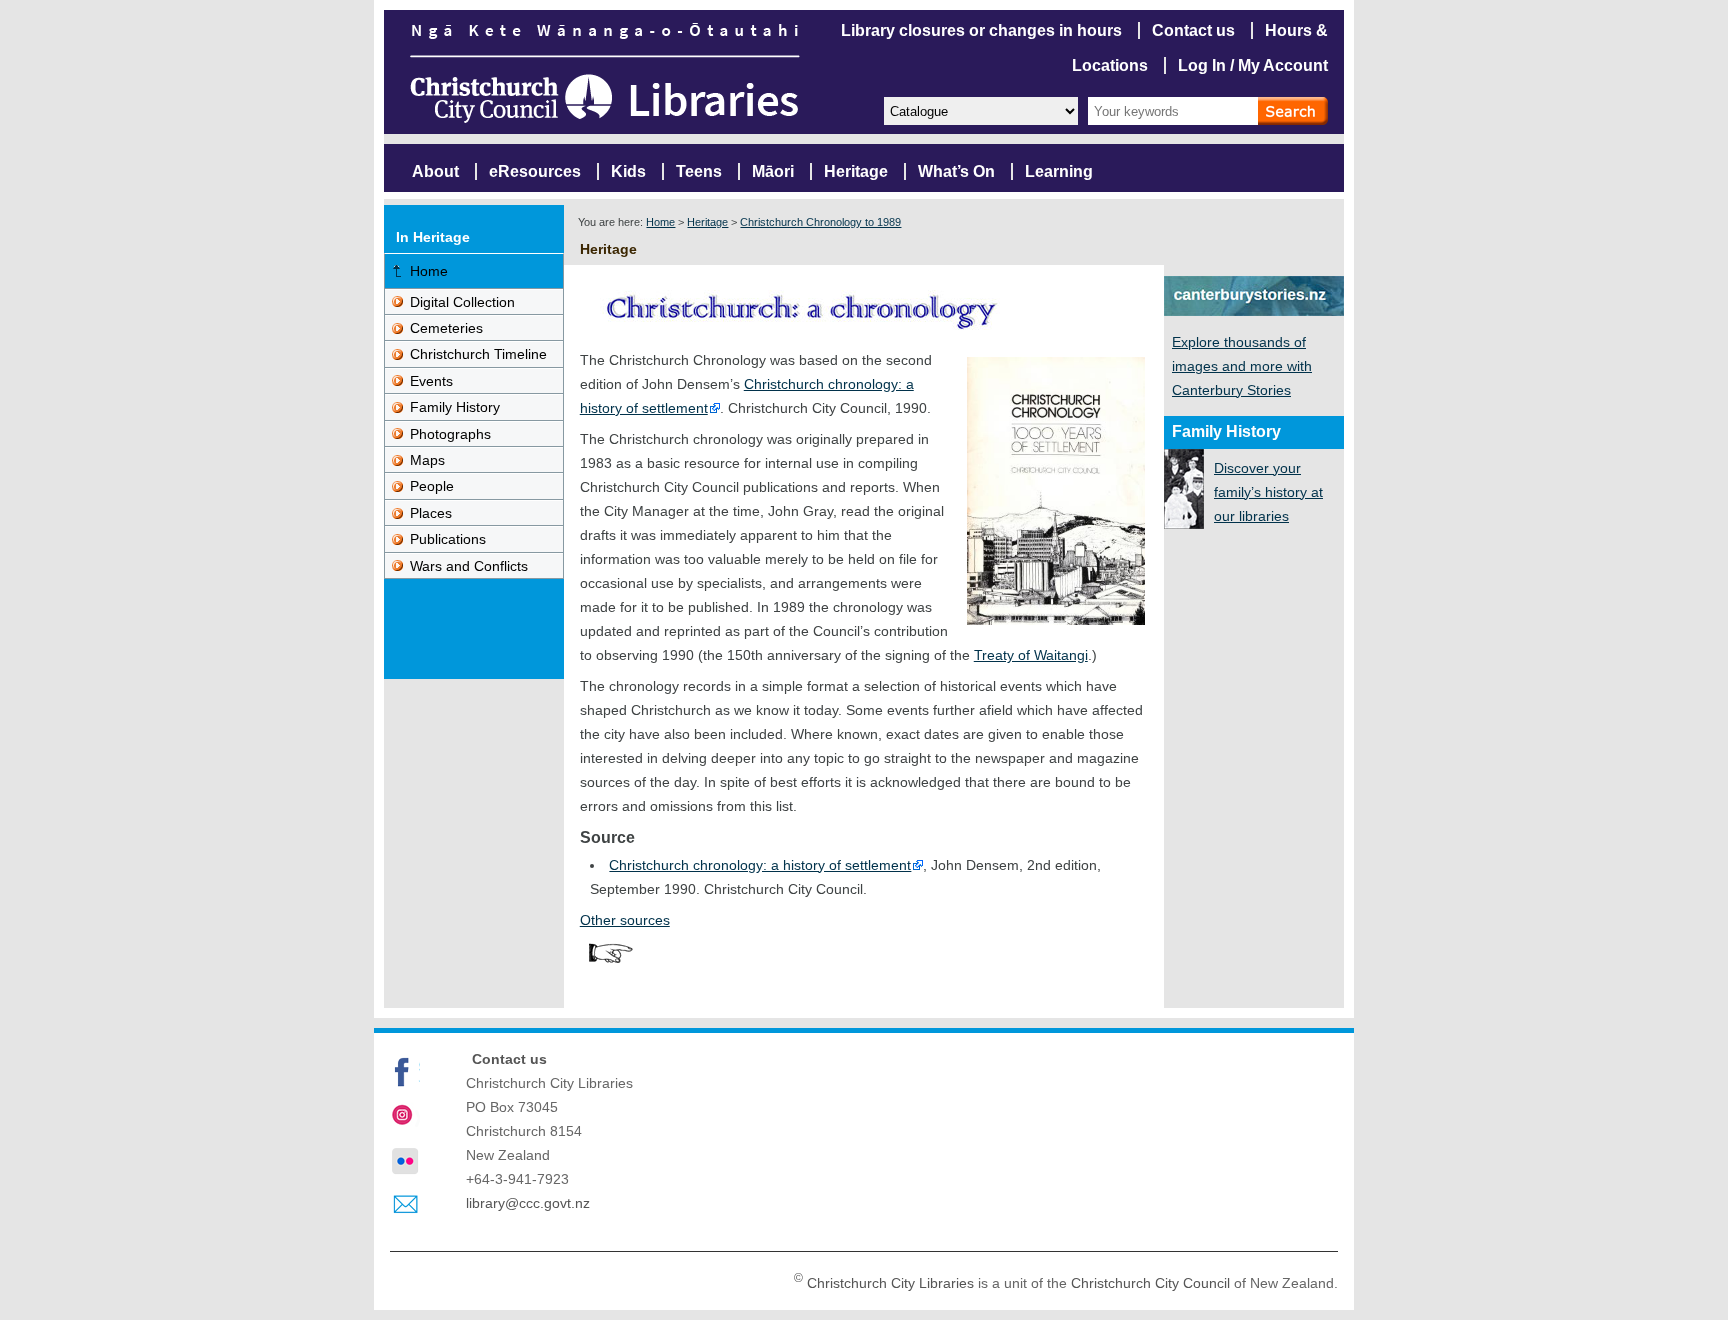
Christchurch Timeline (478, 354)
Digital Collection (462, 302)
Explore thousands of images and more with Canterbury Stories (1242, 366)
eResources (535, 171)
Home (660, 222)
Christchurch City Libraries (890, 1283)
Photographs (450, 434)
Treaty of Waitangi (1031, 655)
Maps (427, 460)
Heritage (856, 171)
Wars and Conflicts (469, 566)
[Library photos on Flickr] (405, 1161)
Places (431, 513)
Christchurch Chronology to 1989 (820, 222)
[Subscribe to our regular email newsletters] (405, 1205)
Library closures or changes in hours (981, 30)
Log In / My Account (1253, 65)
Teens (699, 171)
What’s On (956, 171)
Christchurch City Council (1150, 1283)
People (432, 486)
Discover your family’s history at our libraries (1268, 492)
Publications (448, 539)
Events (431, 381)
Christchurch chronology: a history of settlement (760, 865)
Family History (455, 407)
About (435, 171)
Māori (773, 171)
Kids (628, 171)
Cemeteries (446, 328)
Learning (1059, 171)
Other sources (625, 920)
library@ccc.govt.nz (528, 1203)
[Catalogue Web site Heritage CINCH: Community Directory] (980, 109)
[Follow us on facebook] (405, 1072)
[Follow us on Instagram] (405, 1117)
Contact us (1193, 30)
